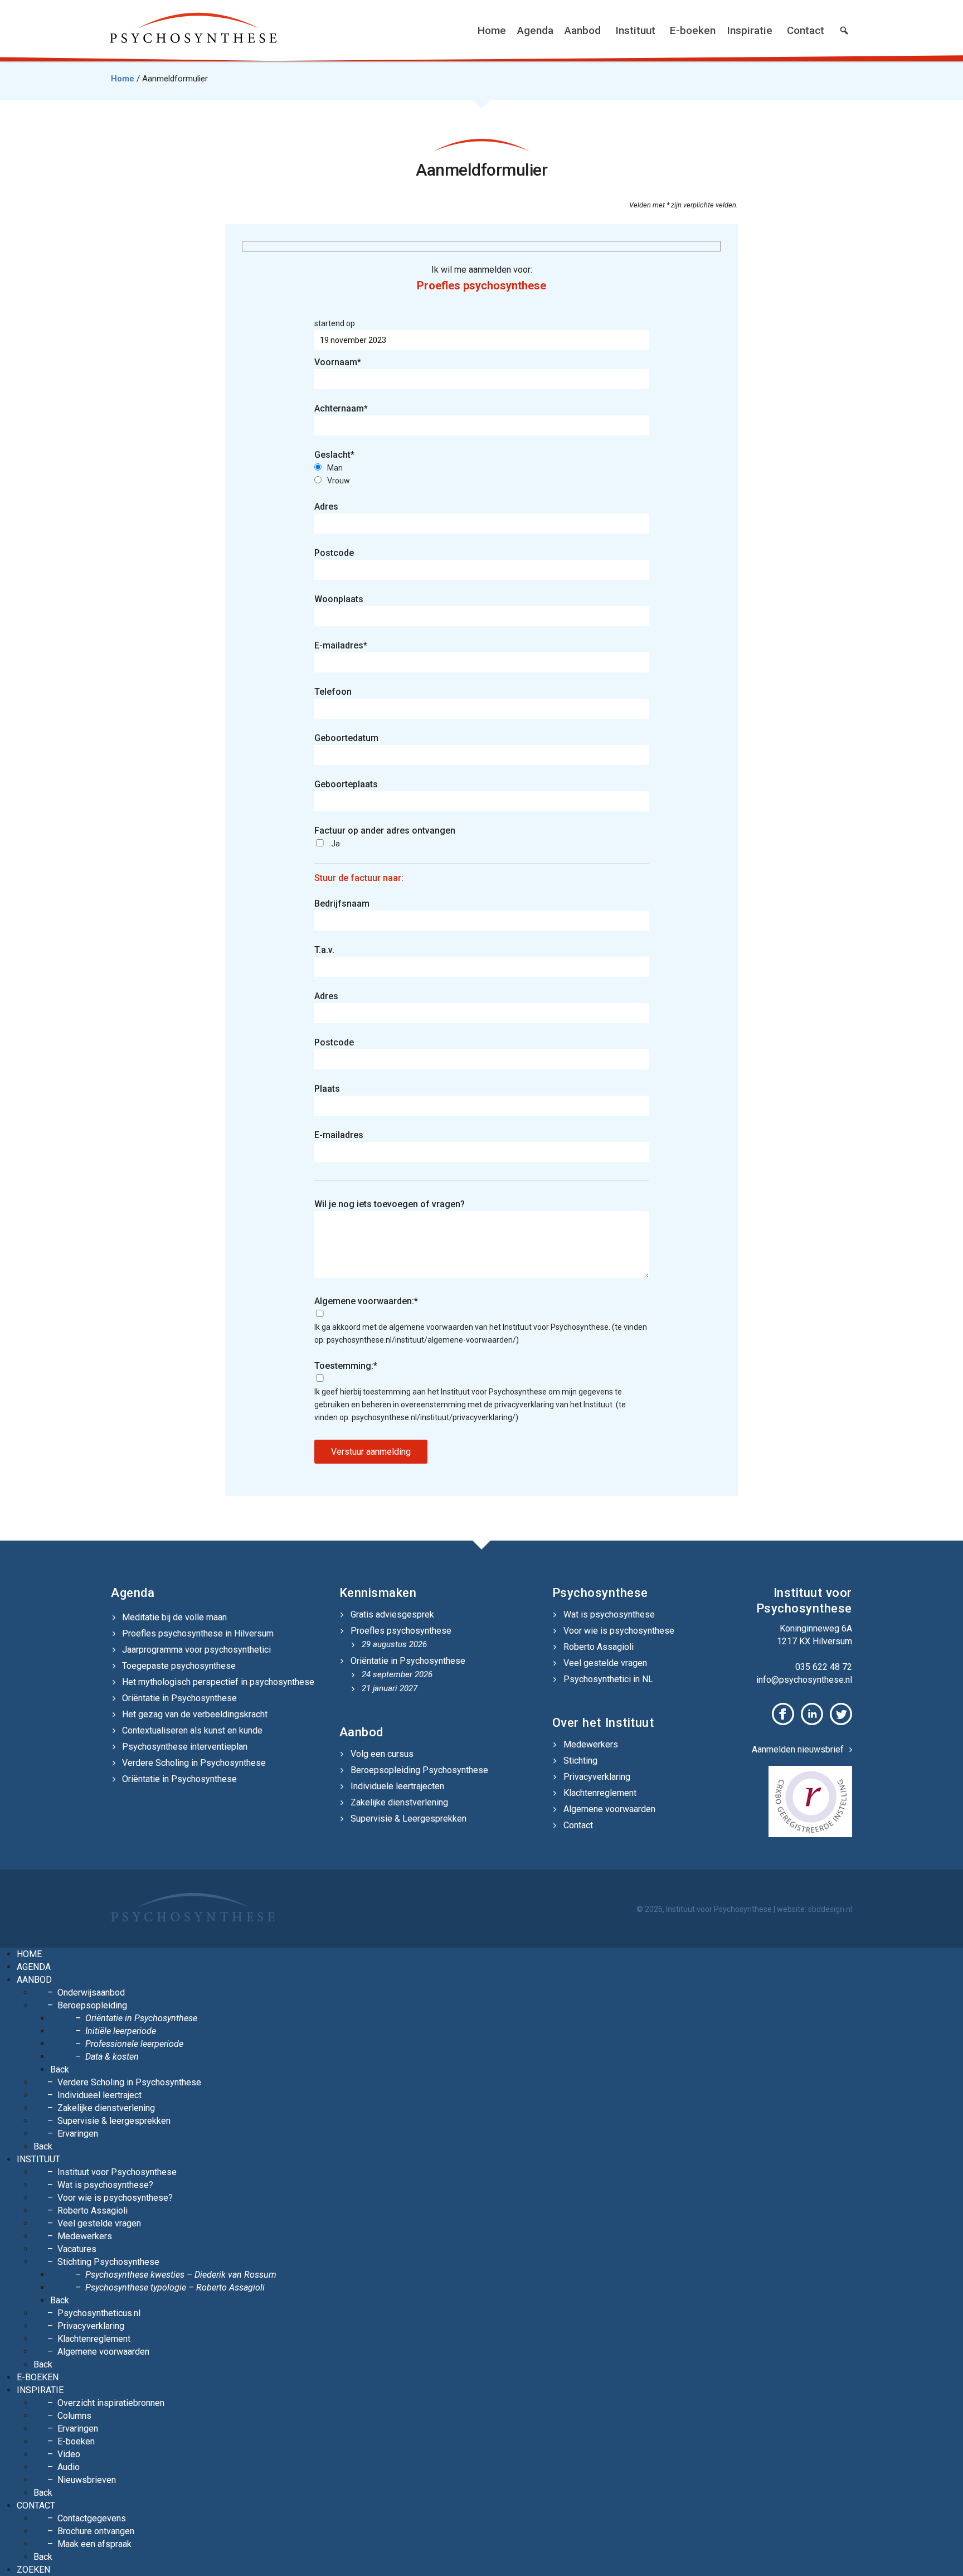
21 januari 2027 (390, 1688)
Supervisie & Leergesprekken (408, 1819)
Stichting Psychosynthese (108, 2262)
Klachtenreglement (600, 1793)
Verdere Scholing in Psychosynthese (194, 1763)
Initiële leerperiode (121, 2031)
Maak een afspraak (94, 2544)
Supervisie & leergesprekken (114, 2121)
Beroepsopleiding (92, 2005)
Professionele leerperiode (134, 2044)
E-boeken (693, 30)
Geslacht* (334, 455)
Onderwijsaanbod (91, 1992)
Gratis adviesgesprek (392, 1614)
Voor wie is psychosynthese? (115, 2198)
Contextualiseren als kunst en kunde (192, 1730)
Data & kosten (112, 2057)
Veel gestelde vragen (605, 1663)
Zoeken (33, 2570)
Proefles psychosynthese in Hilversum (198, 1633)
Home (492, 30)
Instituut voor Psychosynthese (117, 2172)
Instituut (635, 30)
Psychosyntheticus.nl (99, 2313)
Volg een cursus (382, 1754)
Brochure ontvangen (96, 2531)
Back (60, 2069)
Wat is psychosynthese (609, 1614)
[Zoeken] (844, 31)
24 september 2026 (397, 1674)
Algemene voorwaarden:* (366, 1301)
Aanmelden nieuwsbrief (798, 1749)
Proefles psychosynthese (401, 1631)
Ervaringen (78, 2134)
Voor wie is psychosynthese (619, 1631)
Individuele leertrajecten (397, 1786)
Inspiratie (750, 30)
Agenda (535, 30)
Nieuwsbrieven (87, 2480)
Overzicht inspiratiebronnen (111, 2403)
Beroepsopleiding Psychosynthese (419, 1770)
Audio (69, 2467)
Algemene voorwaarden (609, 1809)
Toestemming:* (346, 1366)
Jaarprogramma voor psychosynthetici (196, 1650)
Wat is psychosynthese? (105, 2185)
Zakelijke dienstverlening (399, 1802)
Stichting (580, 1761)
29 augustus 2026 (394, 1644)
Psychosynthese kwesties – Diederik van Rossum (181, 2275)
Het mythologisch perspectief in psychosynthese (218, 1682)
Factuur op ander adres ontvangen (385, 831)
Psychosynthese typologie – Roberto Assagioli (175, 2287)
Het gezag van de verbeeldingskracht (195, 1714)
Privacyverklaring (597, 1777)
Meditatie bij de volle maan (174, 1617)
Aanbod (583, 30)
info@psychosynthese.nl (804, 1680)
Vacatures (77, 2249)
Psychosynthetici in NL (608, 1679)
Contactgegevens (92, 2518)
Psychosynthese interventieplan (185, 1747)
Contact (806, 30)
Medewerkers (591, 1744)
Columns (74, 2416)
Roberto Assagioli (599, 1647)
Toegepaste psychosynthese (179, 1666)
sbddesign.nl (830, 1909)
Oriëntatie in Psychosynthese (179, 1698)
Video (69, 2454)
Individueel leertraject (99, 2095)
